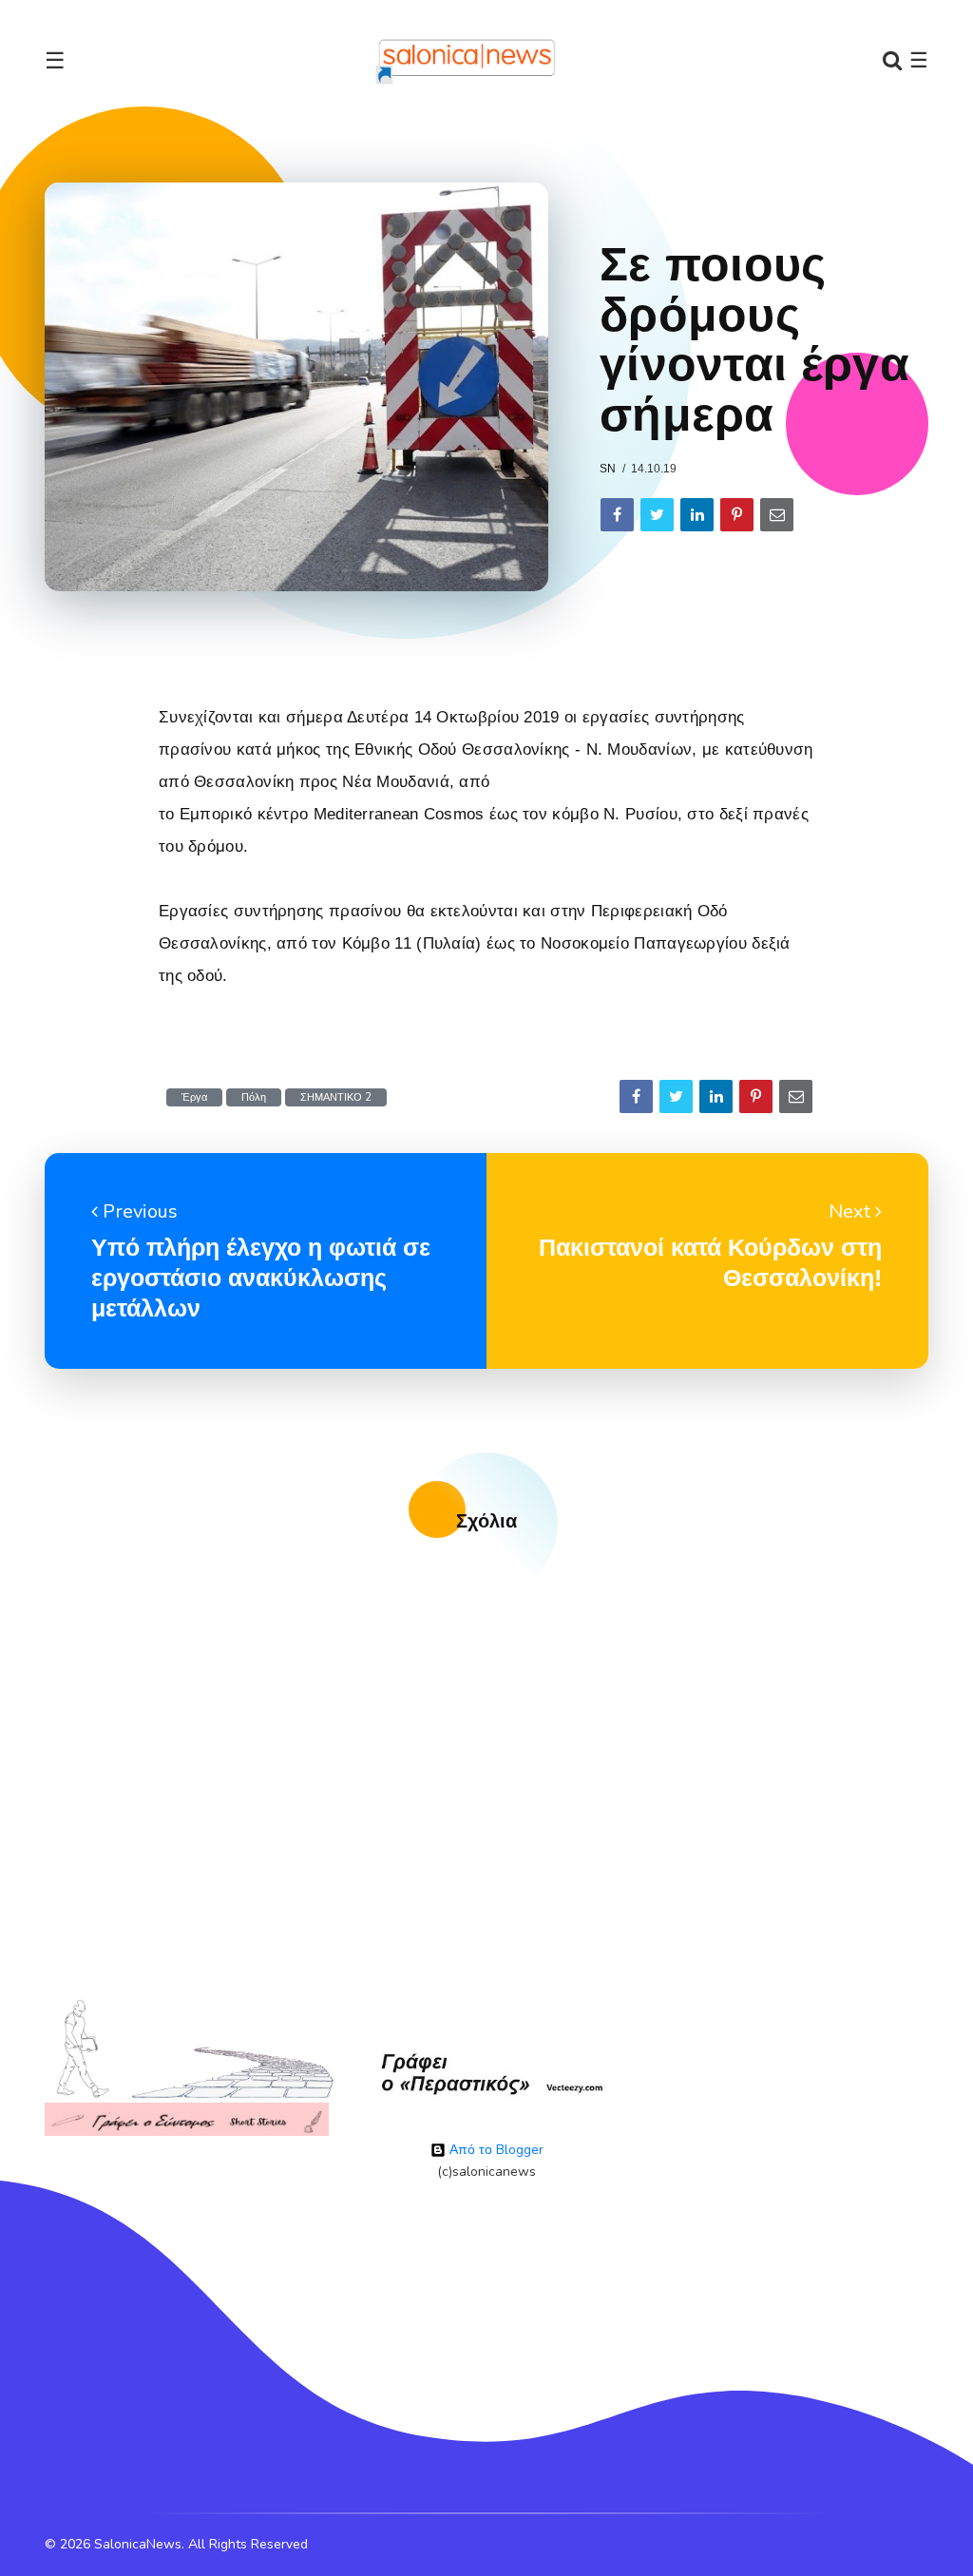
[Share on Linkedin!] (697, 515)
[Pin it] (737, 515)
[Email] (777, 515)
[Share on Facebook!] (617, 515)
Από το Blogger (495, 2150)
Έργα (194, 1097)
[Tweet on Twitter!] (657, 515)
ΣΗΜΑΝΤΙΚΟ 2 (336, 1097)
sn (608, 469)
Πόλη (254, 1097)
